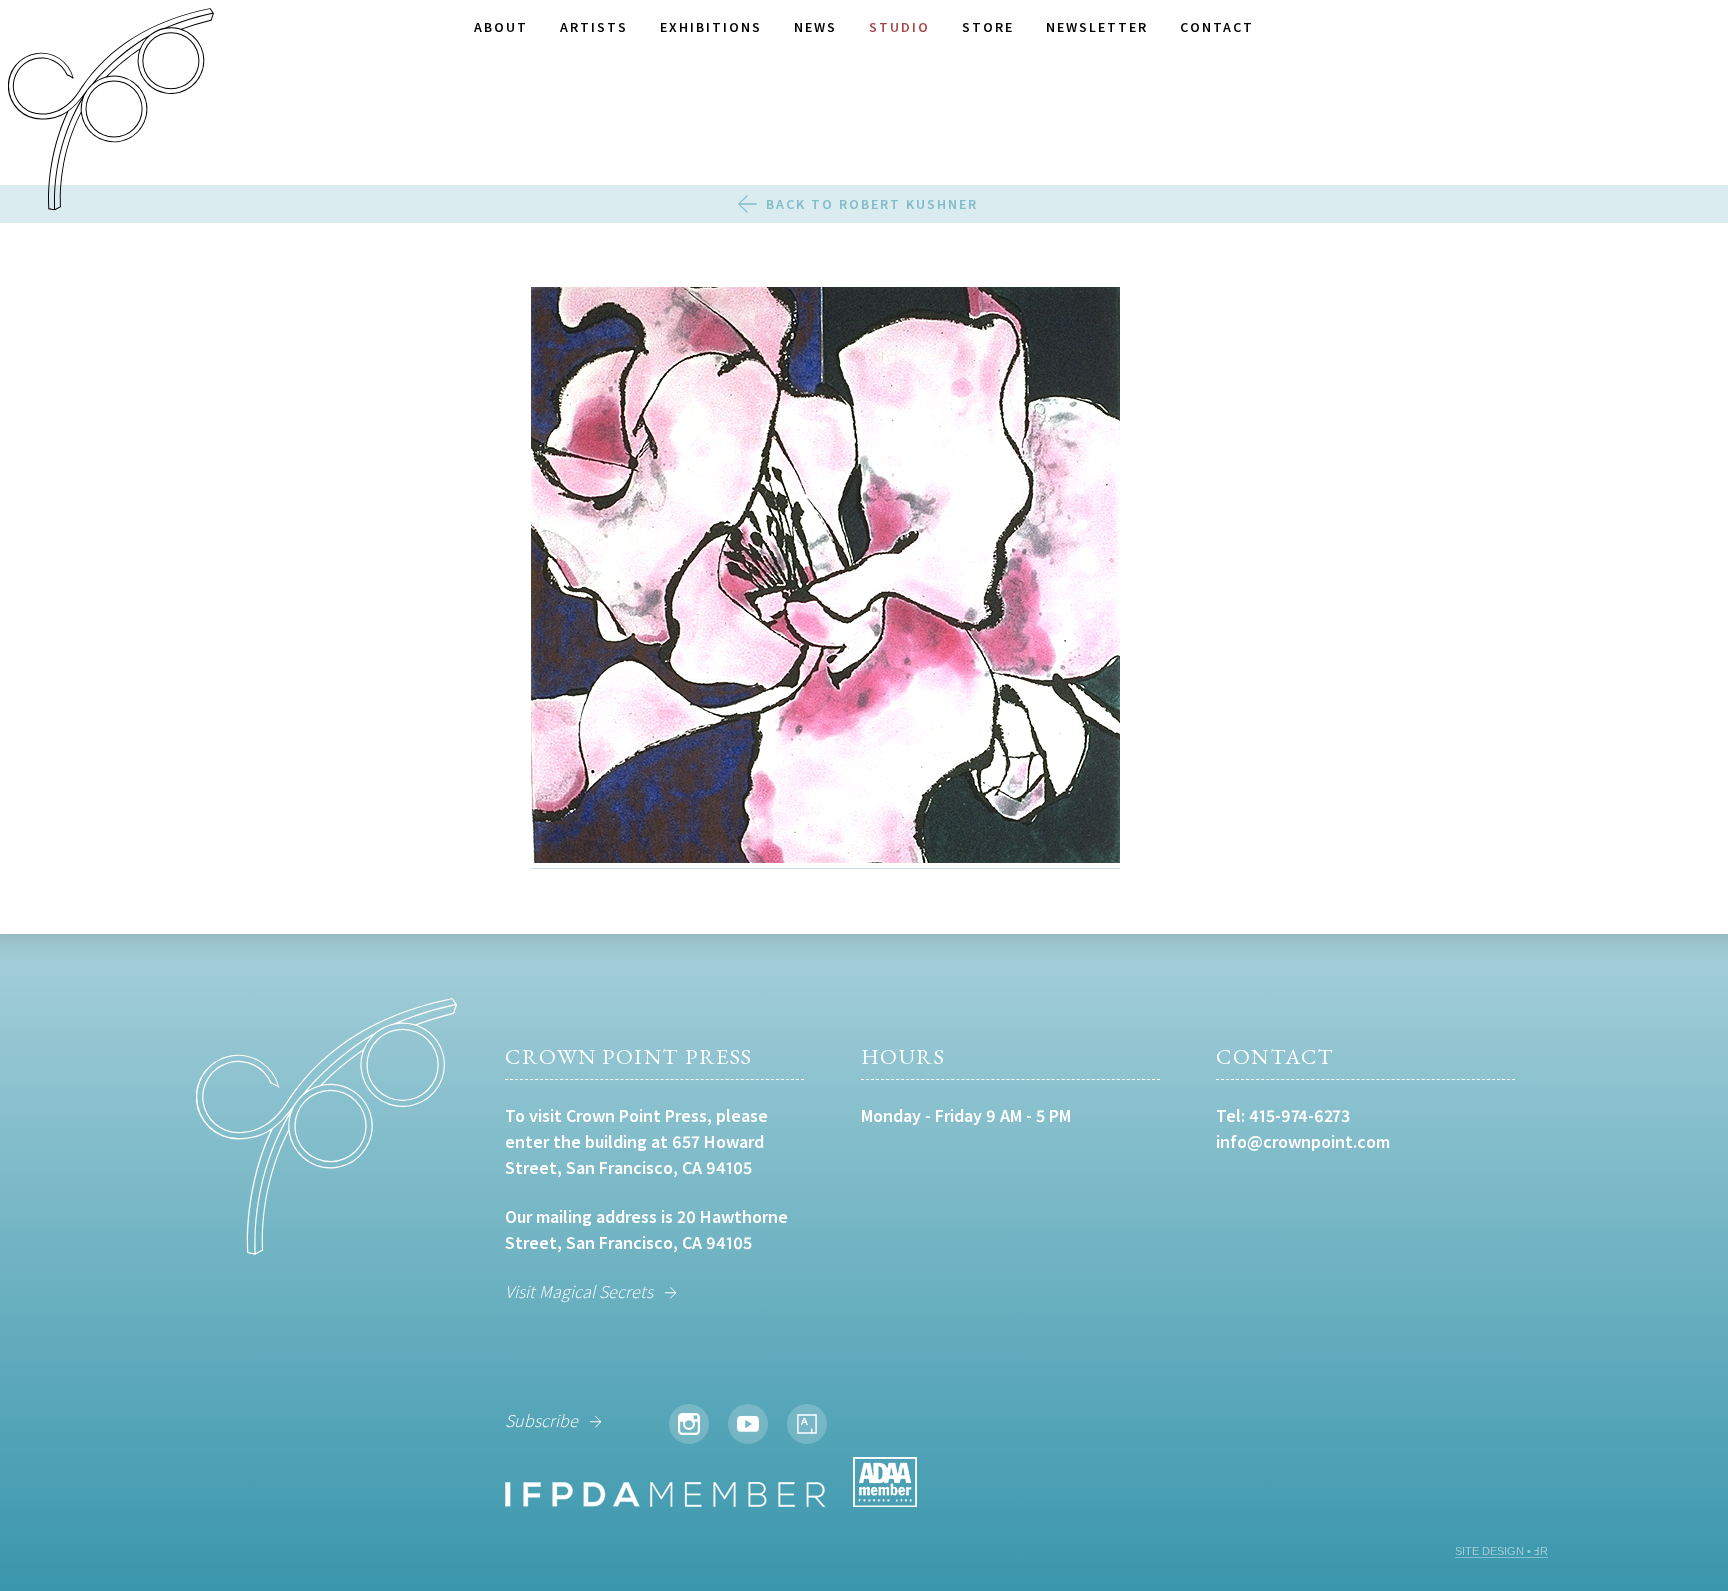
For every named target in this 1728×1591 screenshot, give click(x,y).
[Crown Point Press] (111, 112)
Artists (594, 27)
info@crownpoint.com (1303, 1141)
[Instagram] (689, 1424)
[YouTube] (748, 1424)
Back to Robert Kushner (872, 204)
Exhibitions (711, 27)
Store (988, 27)
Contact (1217, 27)
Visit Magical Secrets (579, 1291)
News (815, 27)
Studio (899, 27)
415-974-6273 (1299, 1115)
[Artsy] (807, 1424)
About (501, 27)
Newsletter (1097, 27)
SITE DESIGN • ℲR (1501, 1551)
